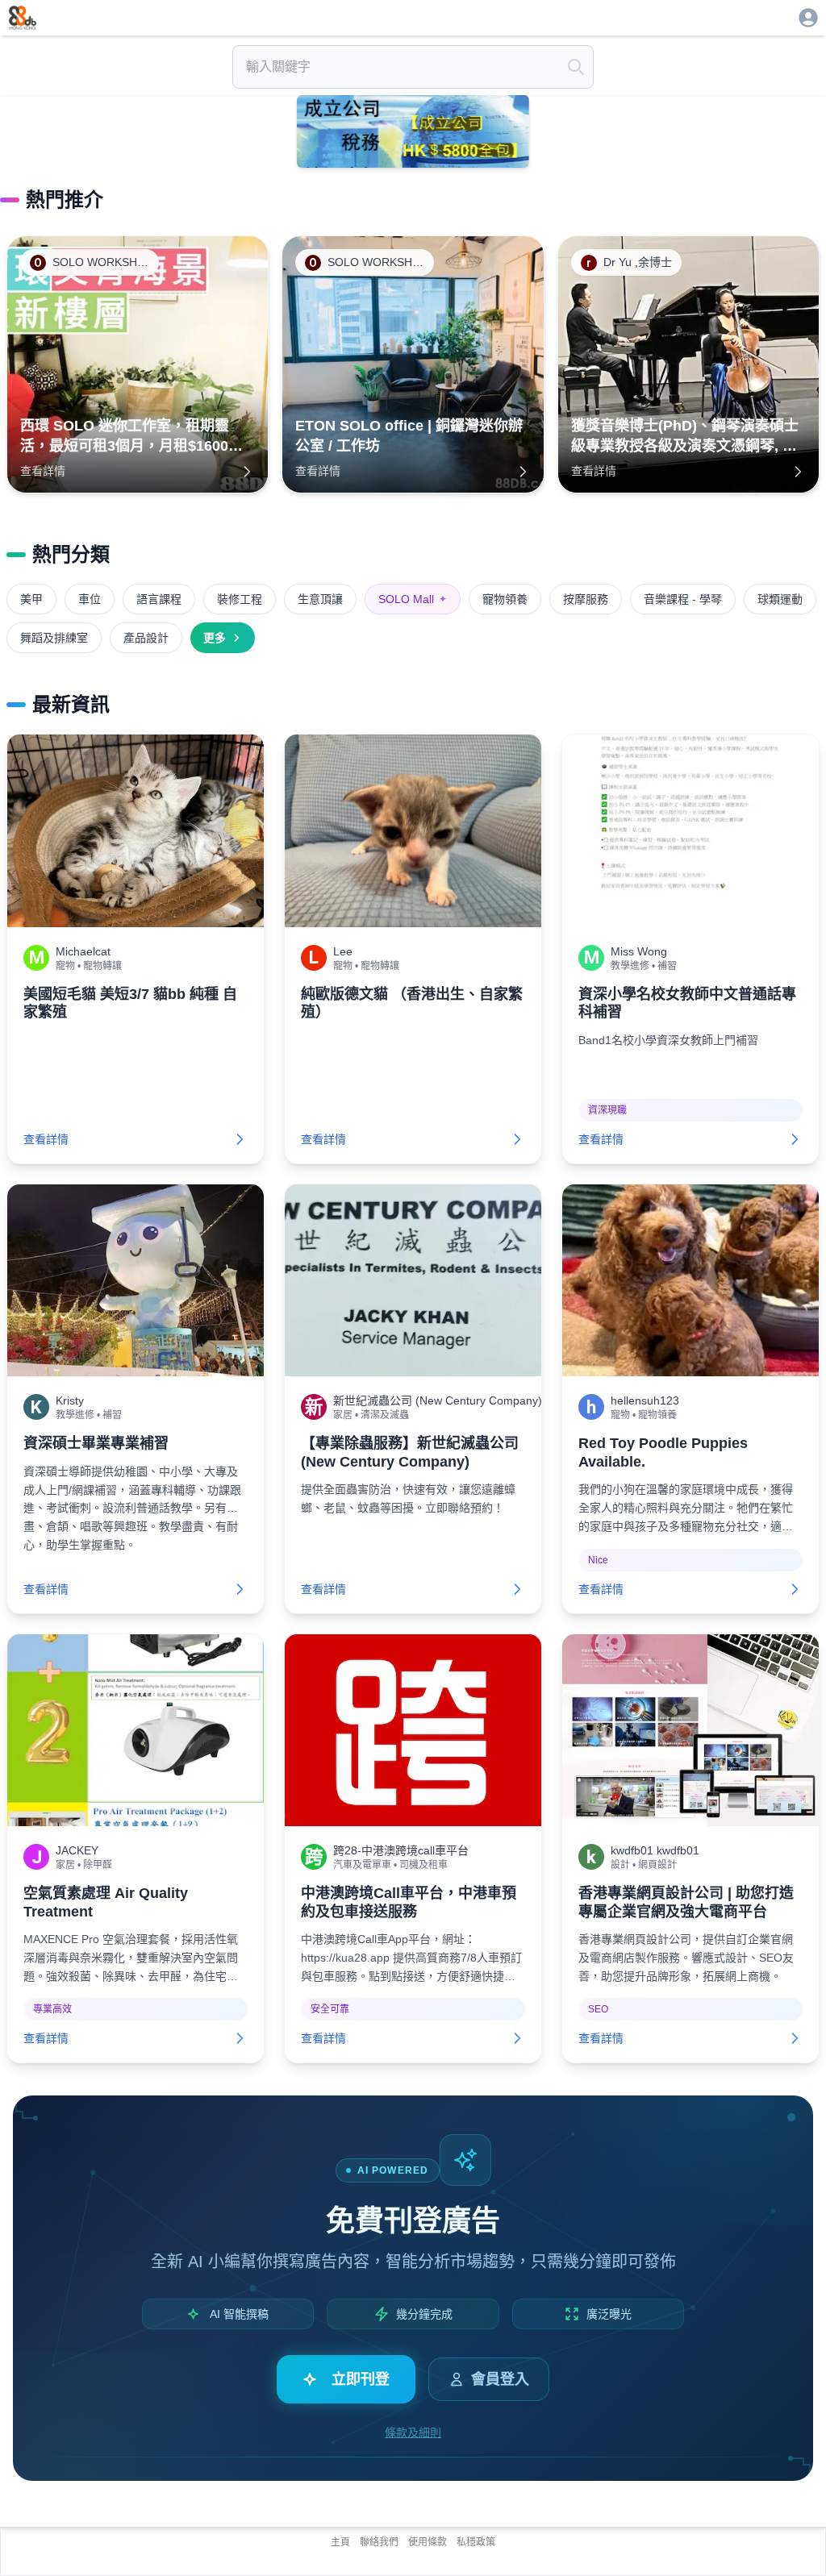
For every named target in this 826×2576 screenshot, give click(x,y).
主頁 (340, 2542)
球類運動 (780, 599)
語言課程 (159, 599)
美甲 (31, 599)
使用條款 (428, 2542)
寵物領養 (505, 599)
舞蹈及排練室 (54, 638)
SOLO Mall (413, 599)
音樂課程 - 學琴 (683, 599)
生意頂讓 (320, 599)
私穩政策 (476, 2542)
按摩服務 (586, 599)
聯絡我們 (379, 2542)
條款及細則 (413, 2432)
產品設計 (146, 638)
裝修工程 (240, 599)
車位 (90, 599)
